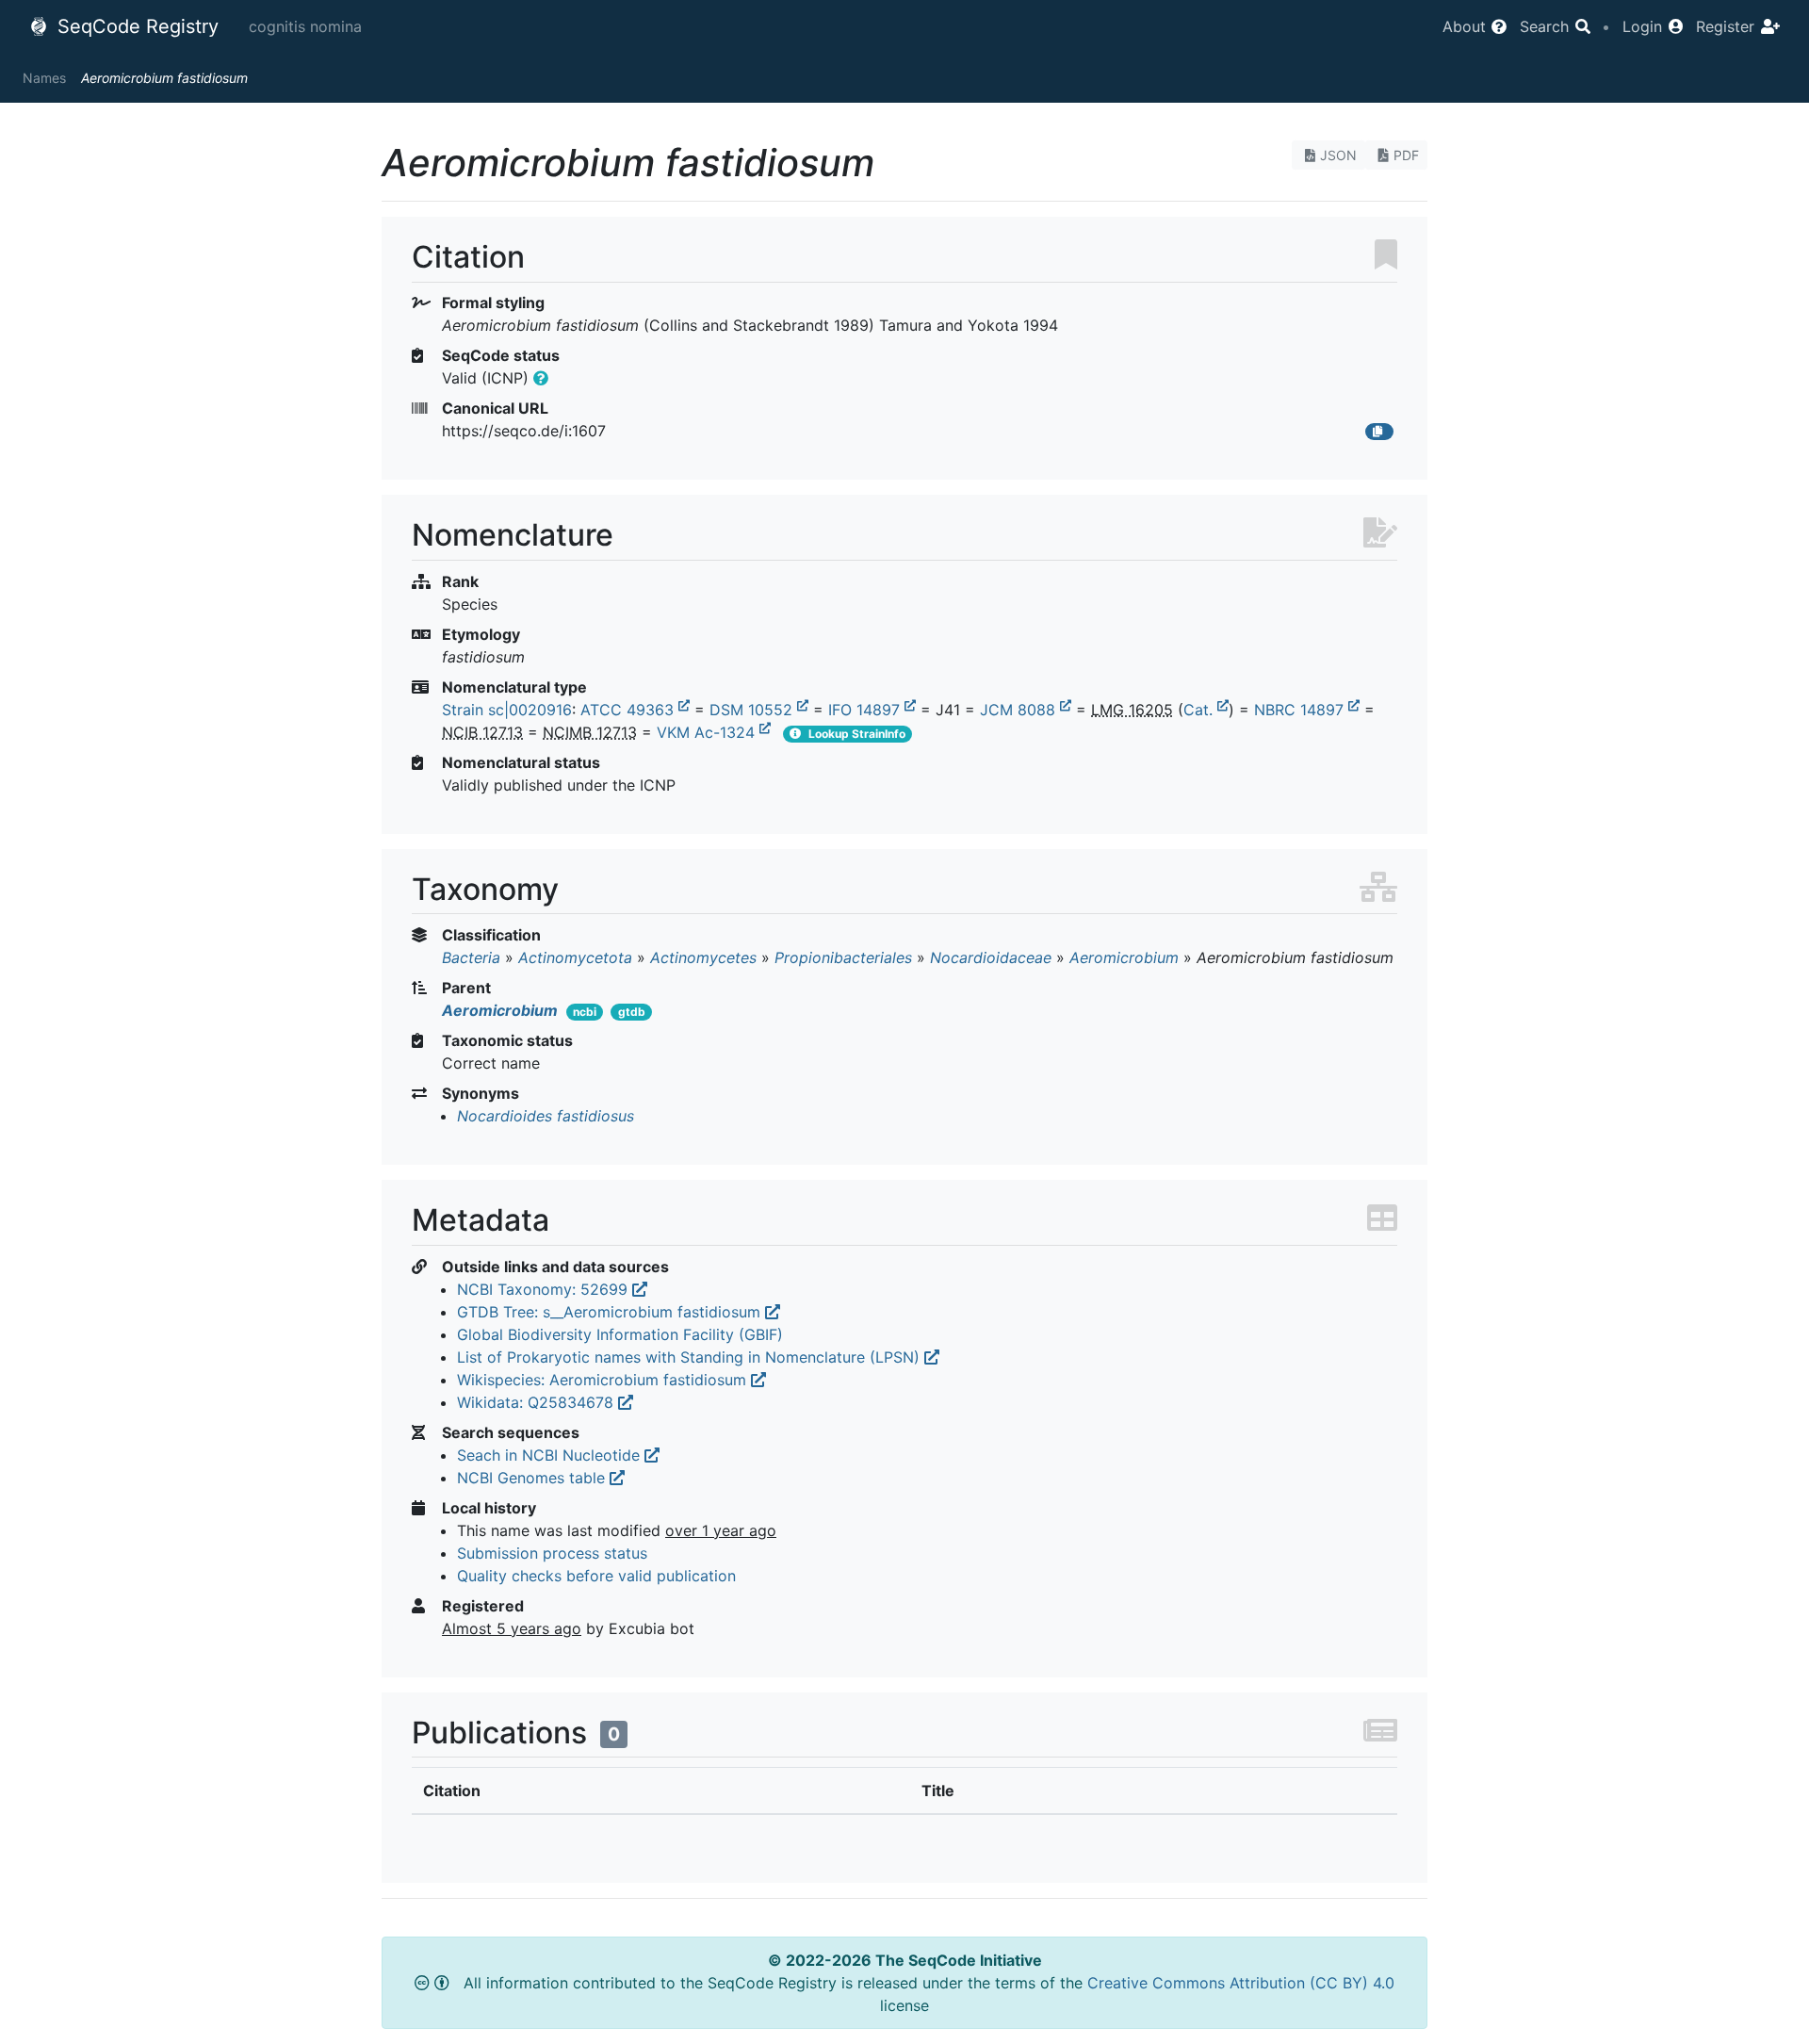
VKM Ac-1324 (708, 732)
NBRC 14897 (1301, 710)
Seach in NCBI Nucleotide (551, 1455)
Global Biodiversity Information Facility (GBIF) (620, 1334)
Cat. (1200, 710)
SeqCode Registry (135, 26)
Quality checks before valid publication (596, 1576)
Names (44, 78)
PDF (1406, 155)
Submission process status (552, 1553)
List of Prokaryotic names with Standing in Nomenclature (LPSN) (691, 1357)
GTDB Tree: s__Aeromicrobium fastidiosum (611, 1312)
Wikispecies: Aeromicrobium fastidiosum (604, 1380)
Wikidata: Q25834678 (538, 1402)
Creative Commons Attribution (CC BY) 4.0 (1241, 1983)
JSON (1338, 155)
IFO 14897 (866, 710)
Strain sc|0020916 (507, 710)
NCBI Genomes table (533, 1478)
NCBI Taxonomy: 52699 (545, 1289)
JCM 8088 (1020, 710)
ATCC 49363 (629, 710)
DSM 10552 (753, 710)
